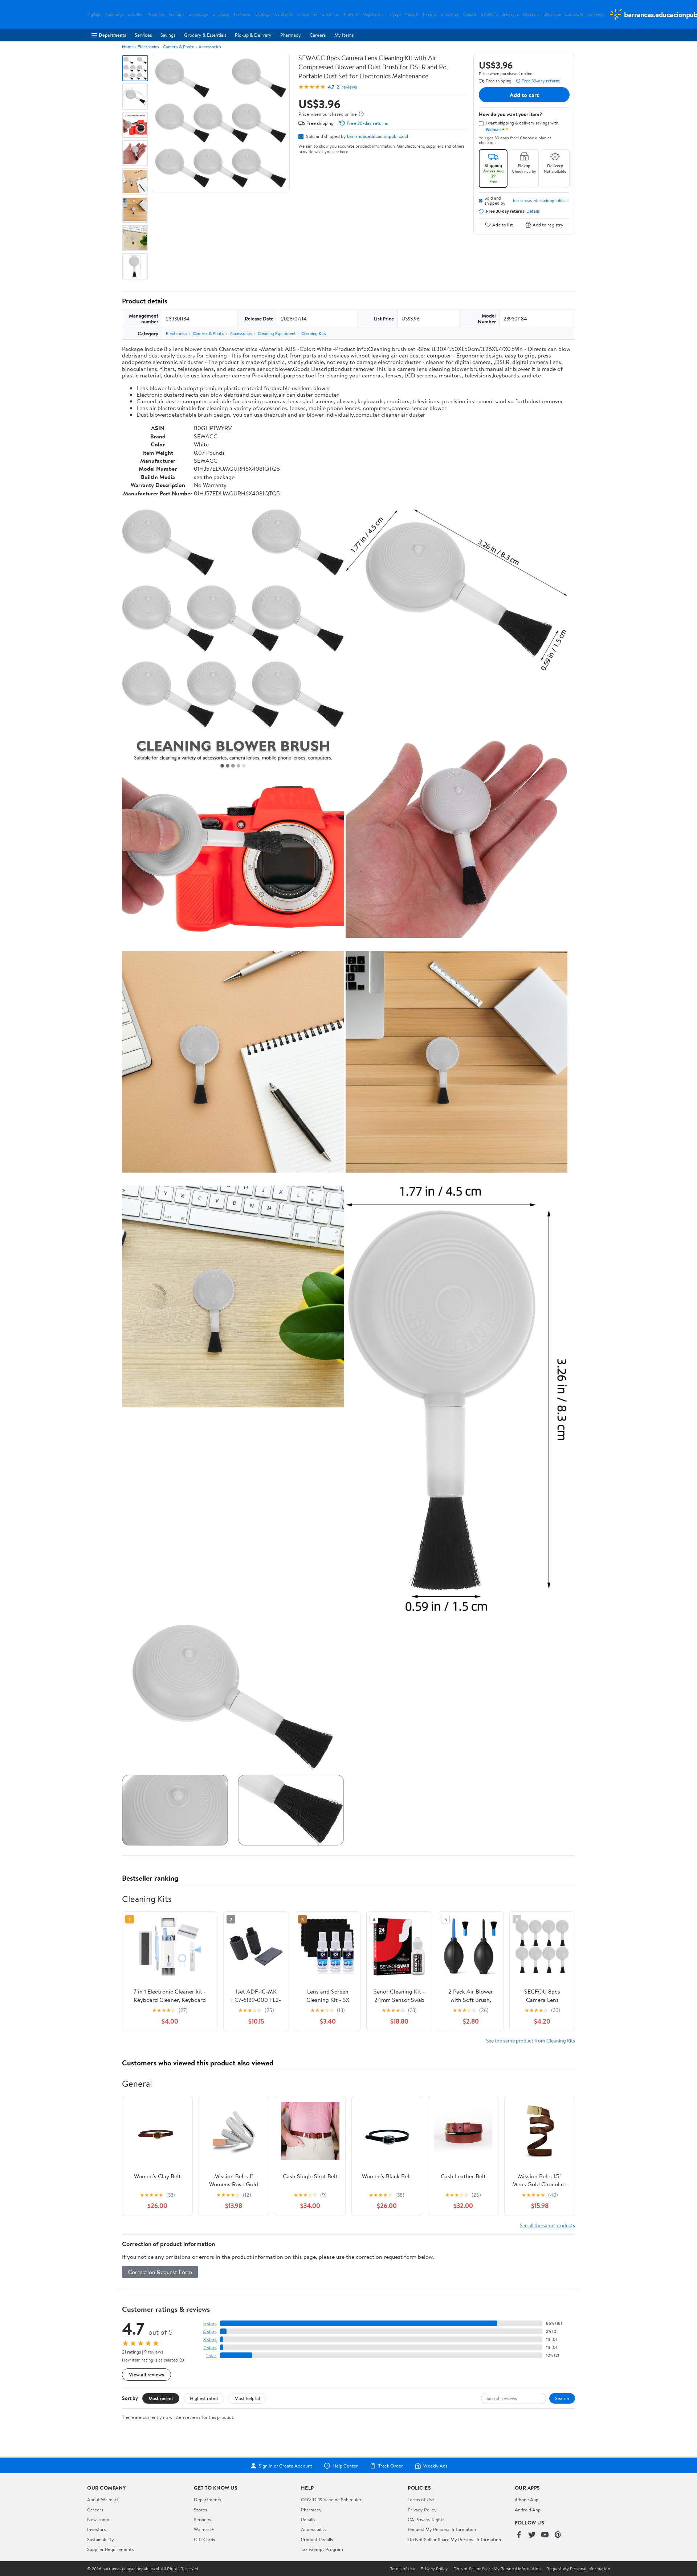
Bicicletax (450, 14)
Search (562, 2398)
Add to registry (548, 225)
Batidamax (284, 14)
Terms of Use (421, 2499)
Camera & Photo (179, 47)
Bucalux (135, 14)
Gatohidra (489, 14)
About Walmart (103, 2499)
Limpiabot (221, 14)
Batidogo (263, 14)
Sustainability (101, 2539)
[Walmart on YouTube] (545, 2535)
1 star (211, 2356)
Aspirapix (176, 14)
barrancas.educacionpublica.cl (378, 136)
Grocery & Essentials (205, 35)
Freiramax (242, 14)
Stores (200, 2510)
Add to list (503, 225)
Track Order (391, 2466)
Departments (112, 35)
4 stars (210, 2332)
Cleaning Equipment (277, 333)
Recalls (308, 2519)
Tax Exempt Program (322, 2549)
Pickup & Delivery (253, 35)
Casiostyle (574, 14)
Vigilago (94, 14)
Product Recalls (317, 2539)
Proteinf (351, 14)
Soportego (115, 14)
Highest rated (204, 2398)
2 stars (210, 2348)
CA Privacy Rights (426, 2519)
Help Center (345, 2466)
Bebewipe (552, 14)
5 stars (210, 2324)
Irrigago (394, 14)
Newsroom (98, 2519)
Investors (96, 2529)
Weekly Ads (435, 2466)
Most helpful (247, 2398)
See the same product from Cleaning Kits (531, 2041)
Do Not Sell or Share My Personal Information (454, 2539)
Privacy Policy (422, 2510)
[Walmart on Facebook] (519, 2535)
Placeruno (155, 14)
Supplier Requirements (110, 2549)
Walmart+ (204, 2529)
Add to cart (524, 95)
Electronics (148, 47)
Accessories (210, 47)
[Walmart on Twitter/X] (532, 2535)
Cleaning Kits (314, 333)
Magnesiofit (373, 14)
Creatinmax (307, 14)
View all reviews (146, 2374)
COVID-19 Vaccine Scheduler (331, 2499)
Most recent (161, 2398)
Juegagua (510, 14)
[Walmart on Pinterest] (558, 2535)
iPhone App (527, 2499)
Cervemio (596, 14)
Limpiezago (198, 14)
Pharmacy (291, 35)
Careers (318, 35)
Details (533, 211)
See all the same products (547, 2225)
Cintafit (470, 14)
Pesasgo (430, 14)
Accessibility (314, 2529)
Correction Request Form (160, 2272)
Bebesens (531, 14)
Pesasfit (412, 14)
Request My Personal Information (442, 2529)
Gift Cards (204, 2539)
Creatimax (331, 14)
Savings (168, 35)
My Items (344, 35)
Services (143, 35)
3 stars (210, 2340)
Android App (528, 2510)
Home (128, 47)
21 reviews (347, 87)
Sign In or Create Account (286, 2466)
